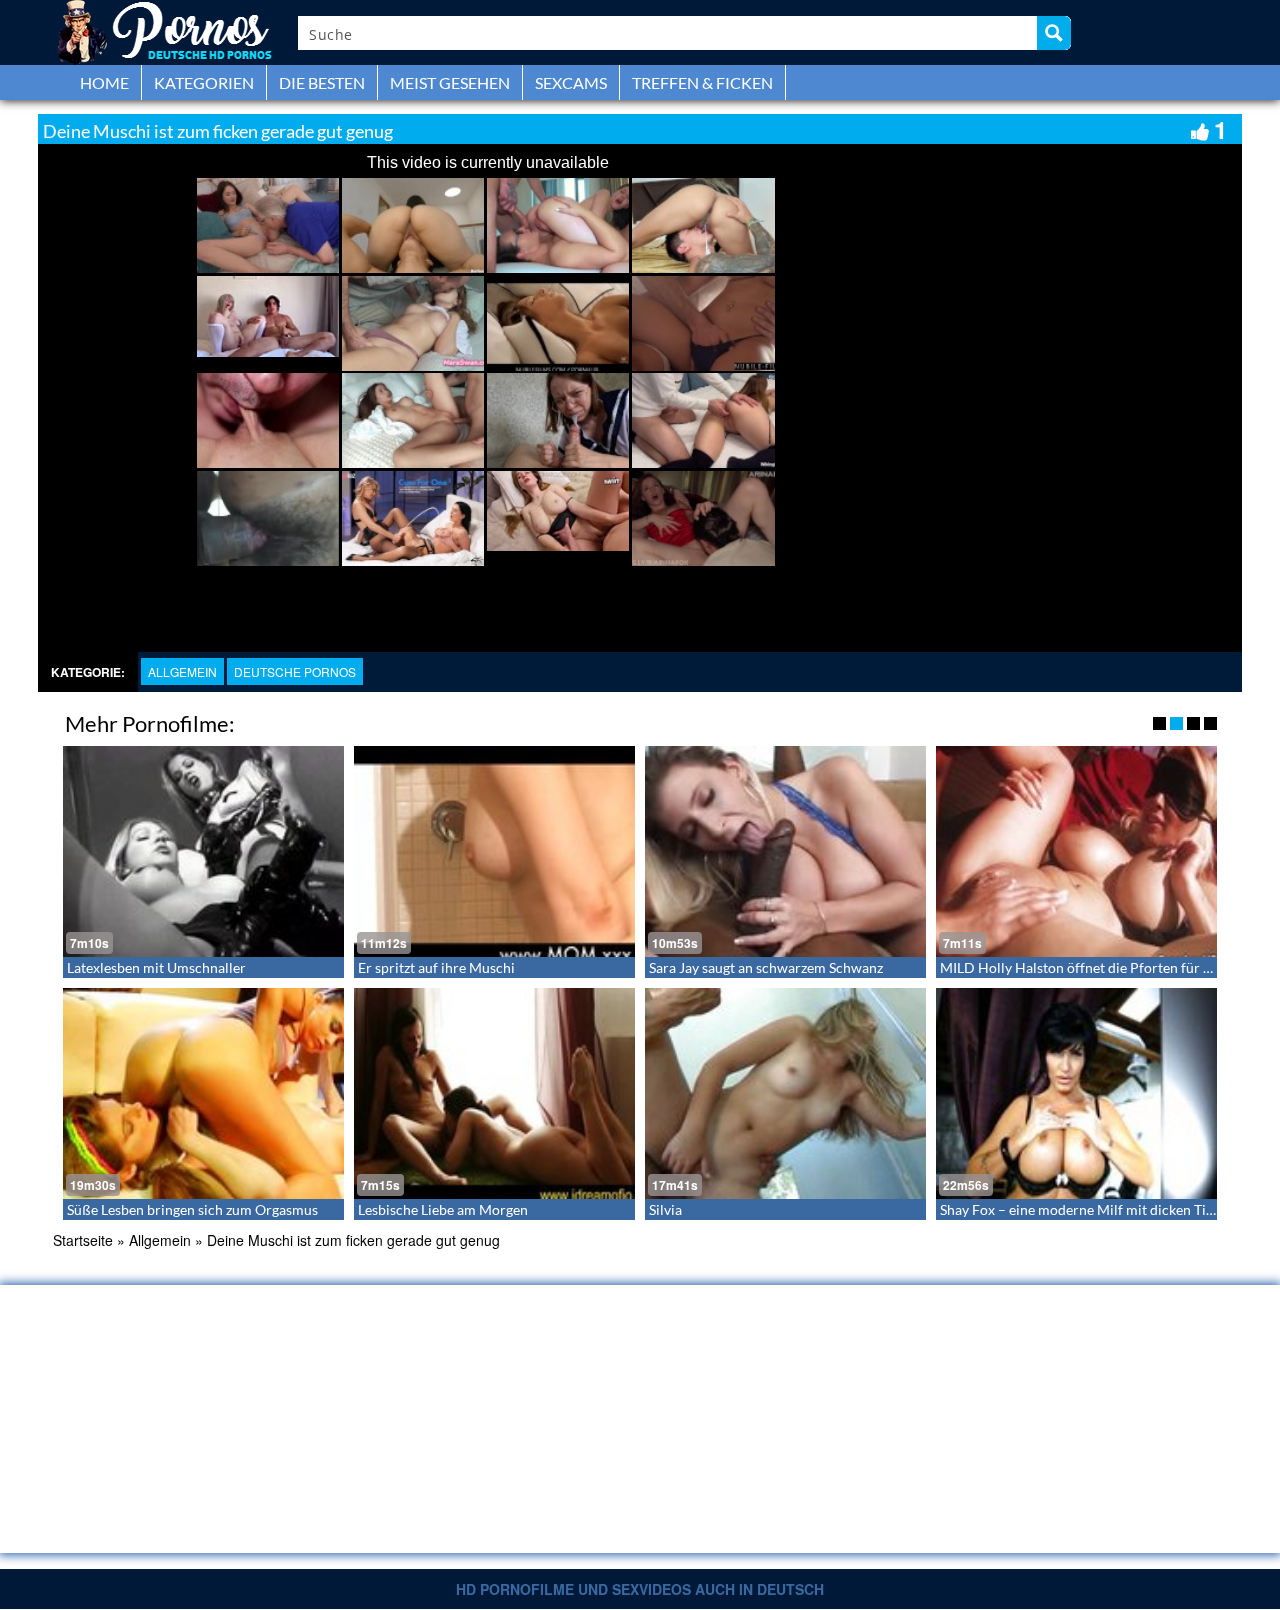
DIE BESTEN (322, 82)
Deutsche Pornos (295, 671)
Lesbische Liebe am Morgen (443, 1209)
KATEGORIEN (204, 82)
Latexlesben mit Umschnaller (156, 967)
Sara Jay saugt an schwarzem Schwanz (766, 967)
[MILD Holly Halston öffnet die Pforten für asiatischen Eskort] (1076, 851)
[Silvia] (785, 1093)
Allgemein (182, 671)
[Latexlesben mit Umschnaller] (203, 851)
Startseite (83, 1240)
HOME (104, 82)
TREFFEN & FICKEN (702, 82)
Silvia (665, 1209)
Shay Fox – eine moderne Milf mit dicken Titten (1085, 1209)
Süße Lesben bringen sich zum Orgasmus (192, 1209)
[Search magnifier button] (1054, 33)
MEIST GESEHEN (450, 82)
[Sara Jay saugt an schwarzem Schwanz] (785, 851)
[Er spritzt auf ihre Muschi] (494, 851)
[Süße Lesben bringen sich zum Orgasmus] (203, 1093)
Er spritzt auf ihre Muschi (436, 967)
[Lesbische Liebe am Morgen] (494, 1093)
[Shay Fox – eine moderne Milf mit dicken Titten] (1076, 1093)
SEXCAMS (571, 82)
